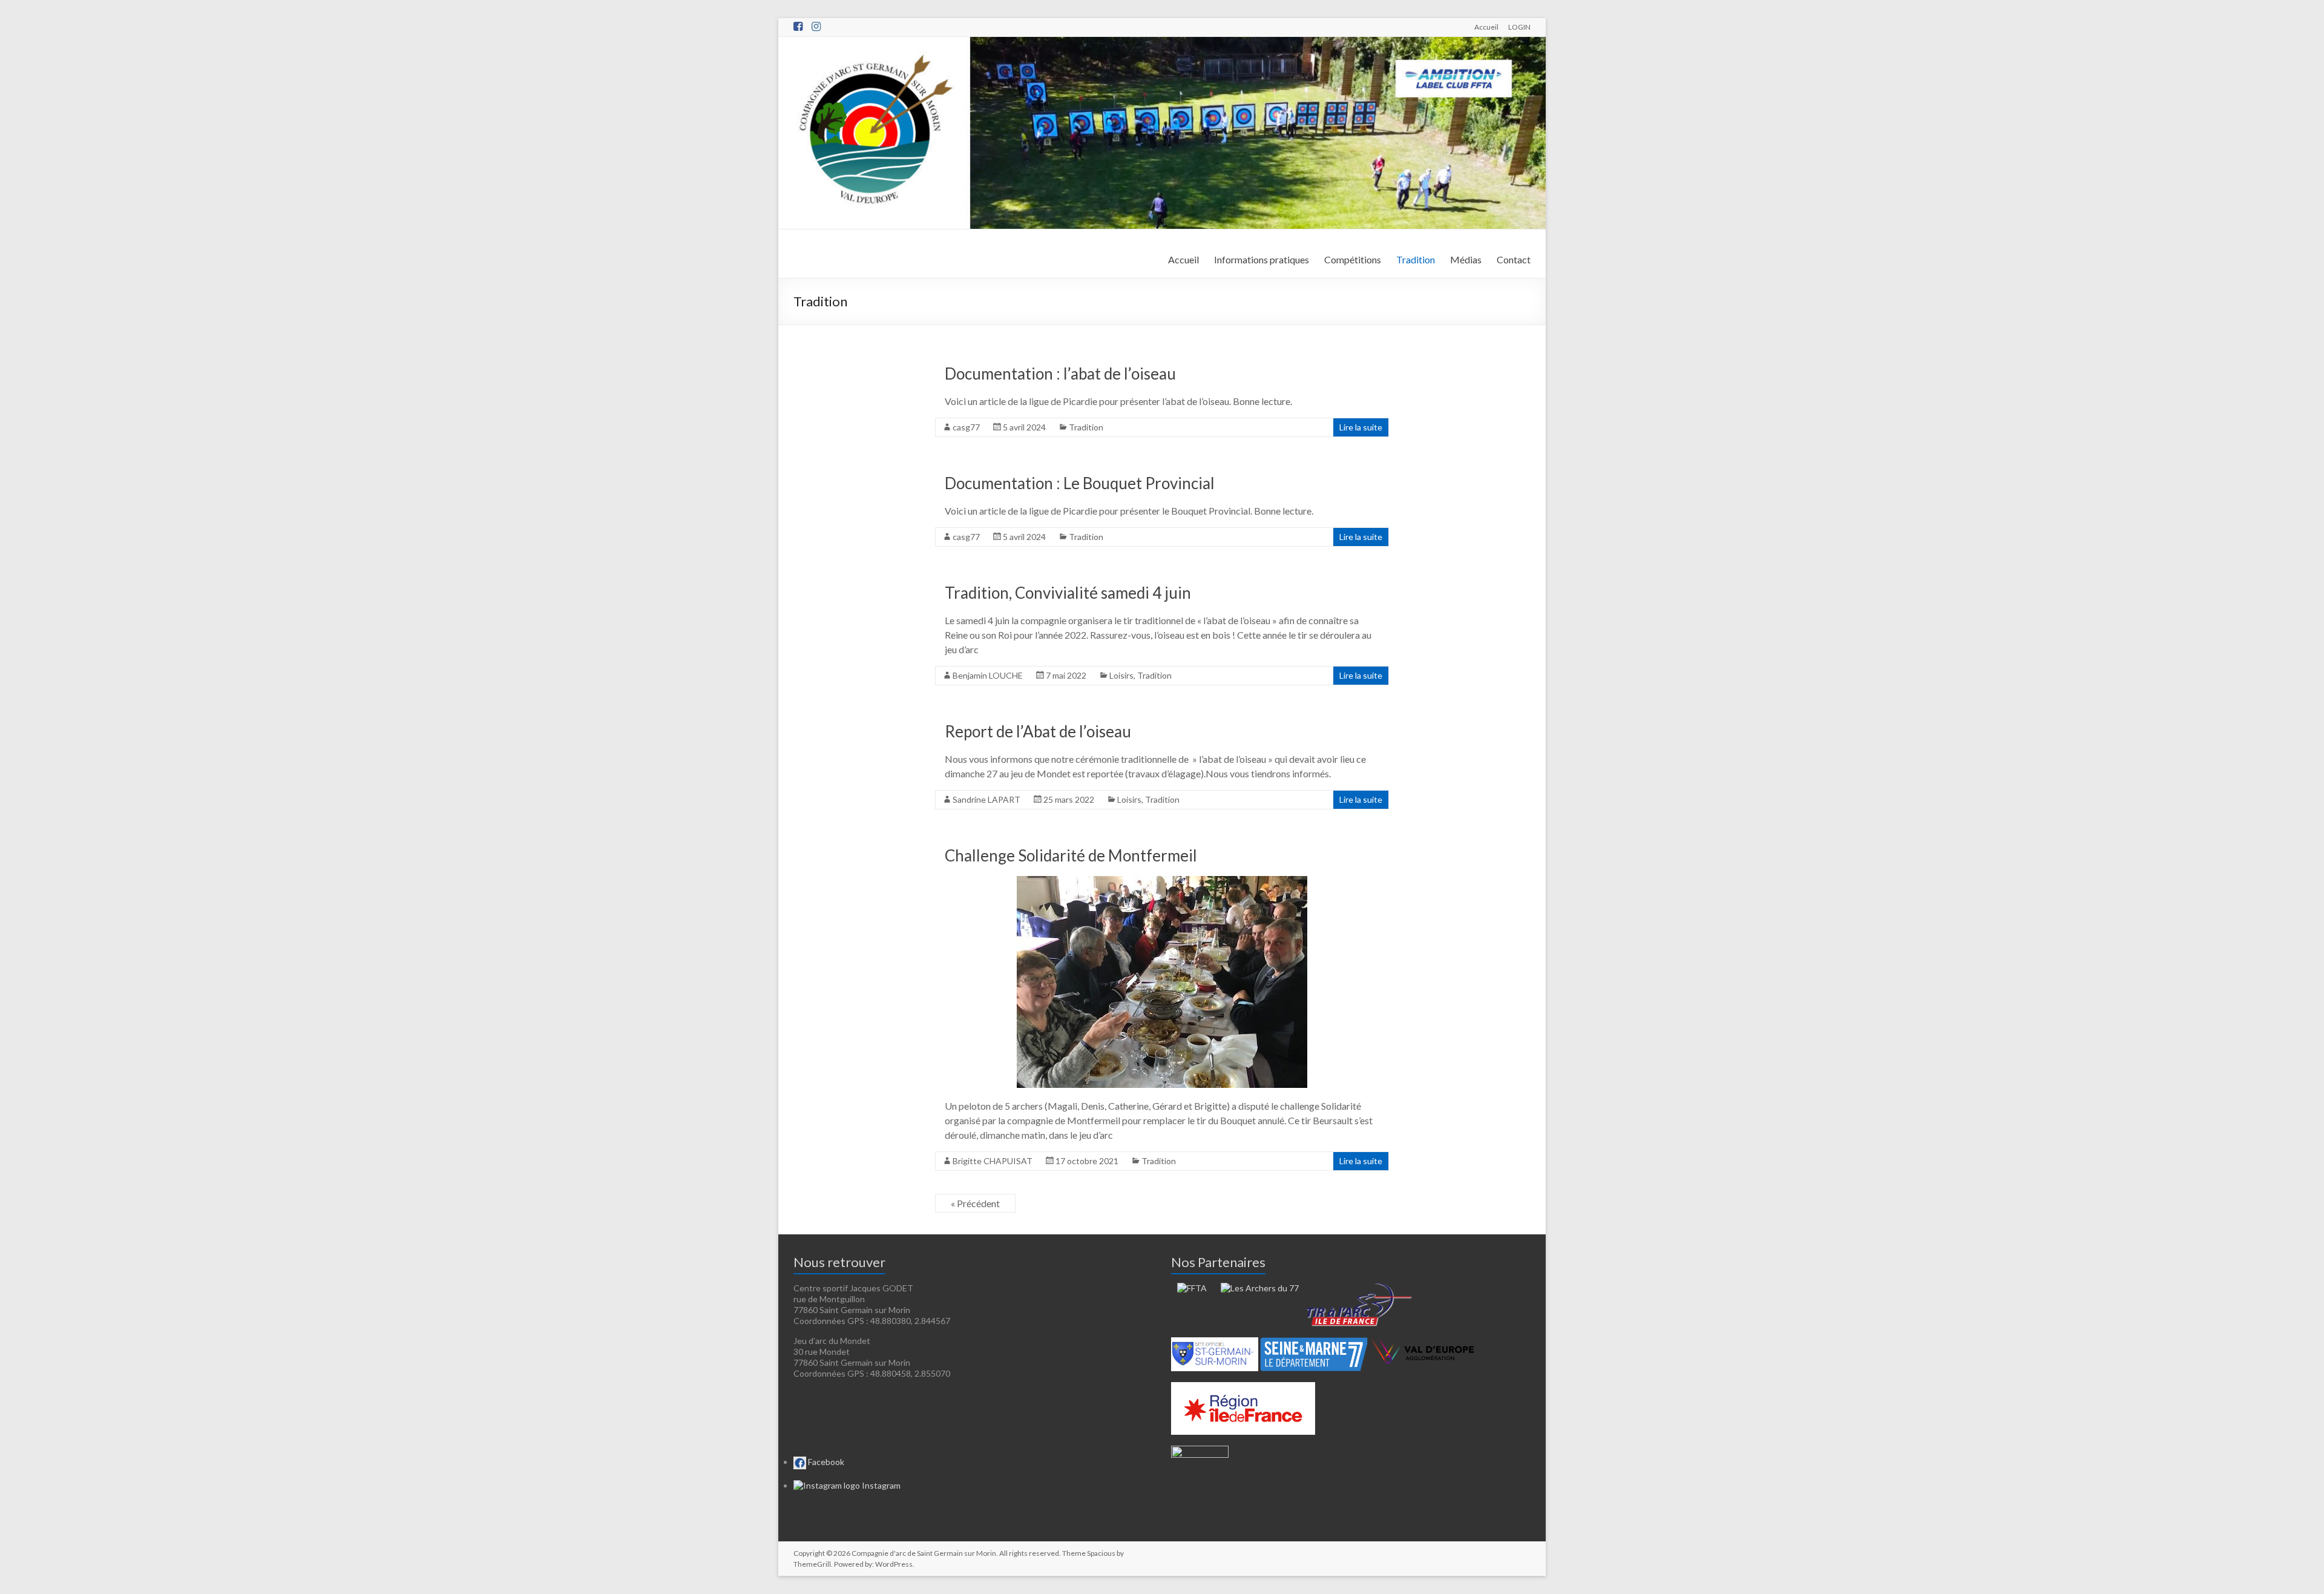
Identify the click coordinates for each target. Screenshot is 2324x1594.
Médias (1466, 259)
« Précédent (975, 1203)
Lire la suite (1361, 427)
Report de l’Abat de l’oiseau (1038, 731)
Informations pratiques (1262, 259)
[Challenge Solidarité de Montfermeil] (1162, 882)
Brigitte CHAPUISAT (993, 1161)
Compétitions (1353, 259)
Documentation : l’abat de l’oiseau (1060, 374)
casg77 (966, 427)
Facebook (825, 1462)
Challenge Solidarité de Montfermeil (1071, 855)
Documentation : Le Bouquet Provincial (1080, 483)
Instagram (880, 1485)
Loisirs (1121, 675)
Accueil (1486, 27)
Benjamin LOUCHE (988, 675)
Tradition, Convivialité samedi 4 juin (1068, 593)
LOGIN (1519, 27)
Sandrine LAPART (986, 799)
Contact (1514, 259)
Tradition (1416, 259)
